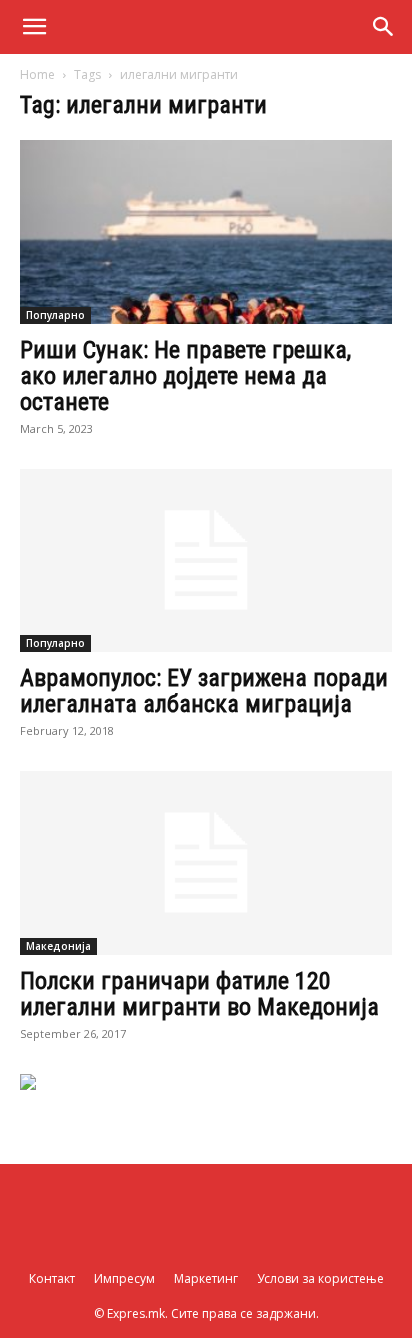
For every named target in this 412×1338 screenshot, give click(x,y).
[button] (34, 27)
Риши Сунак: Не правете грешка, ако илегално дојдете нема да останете (185, 376)
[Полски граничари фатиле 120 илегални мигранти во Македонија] (206, 863)
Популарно (55, 315)
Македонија (58, 946)
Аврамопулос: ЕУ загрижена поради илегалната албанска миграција (204, 691)
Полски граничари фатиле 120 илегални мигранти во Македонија (199, 994)
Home (37, 74)
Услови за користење (320, 1278)
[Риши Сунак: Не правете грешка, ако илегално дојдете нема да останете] (206, 232)
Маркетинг (206, 1278)
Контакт (52, 1278)
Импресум (124, 1278)
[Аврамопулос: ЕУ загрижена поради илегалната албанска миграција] (206, 561)
